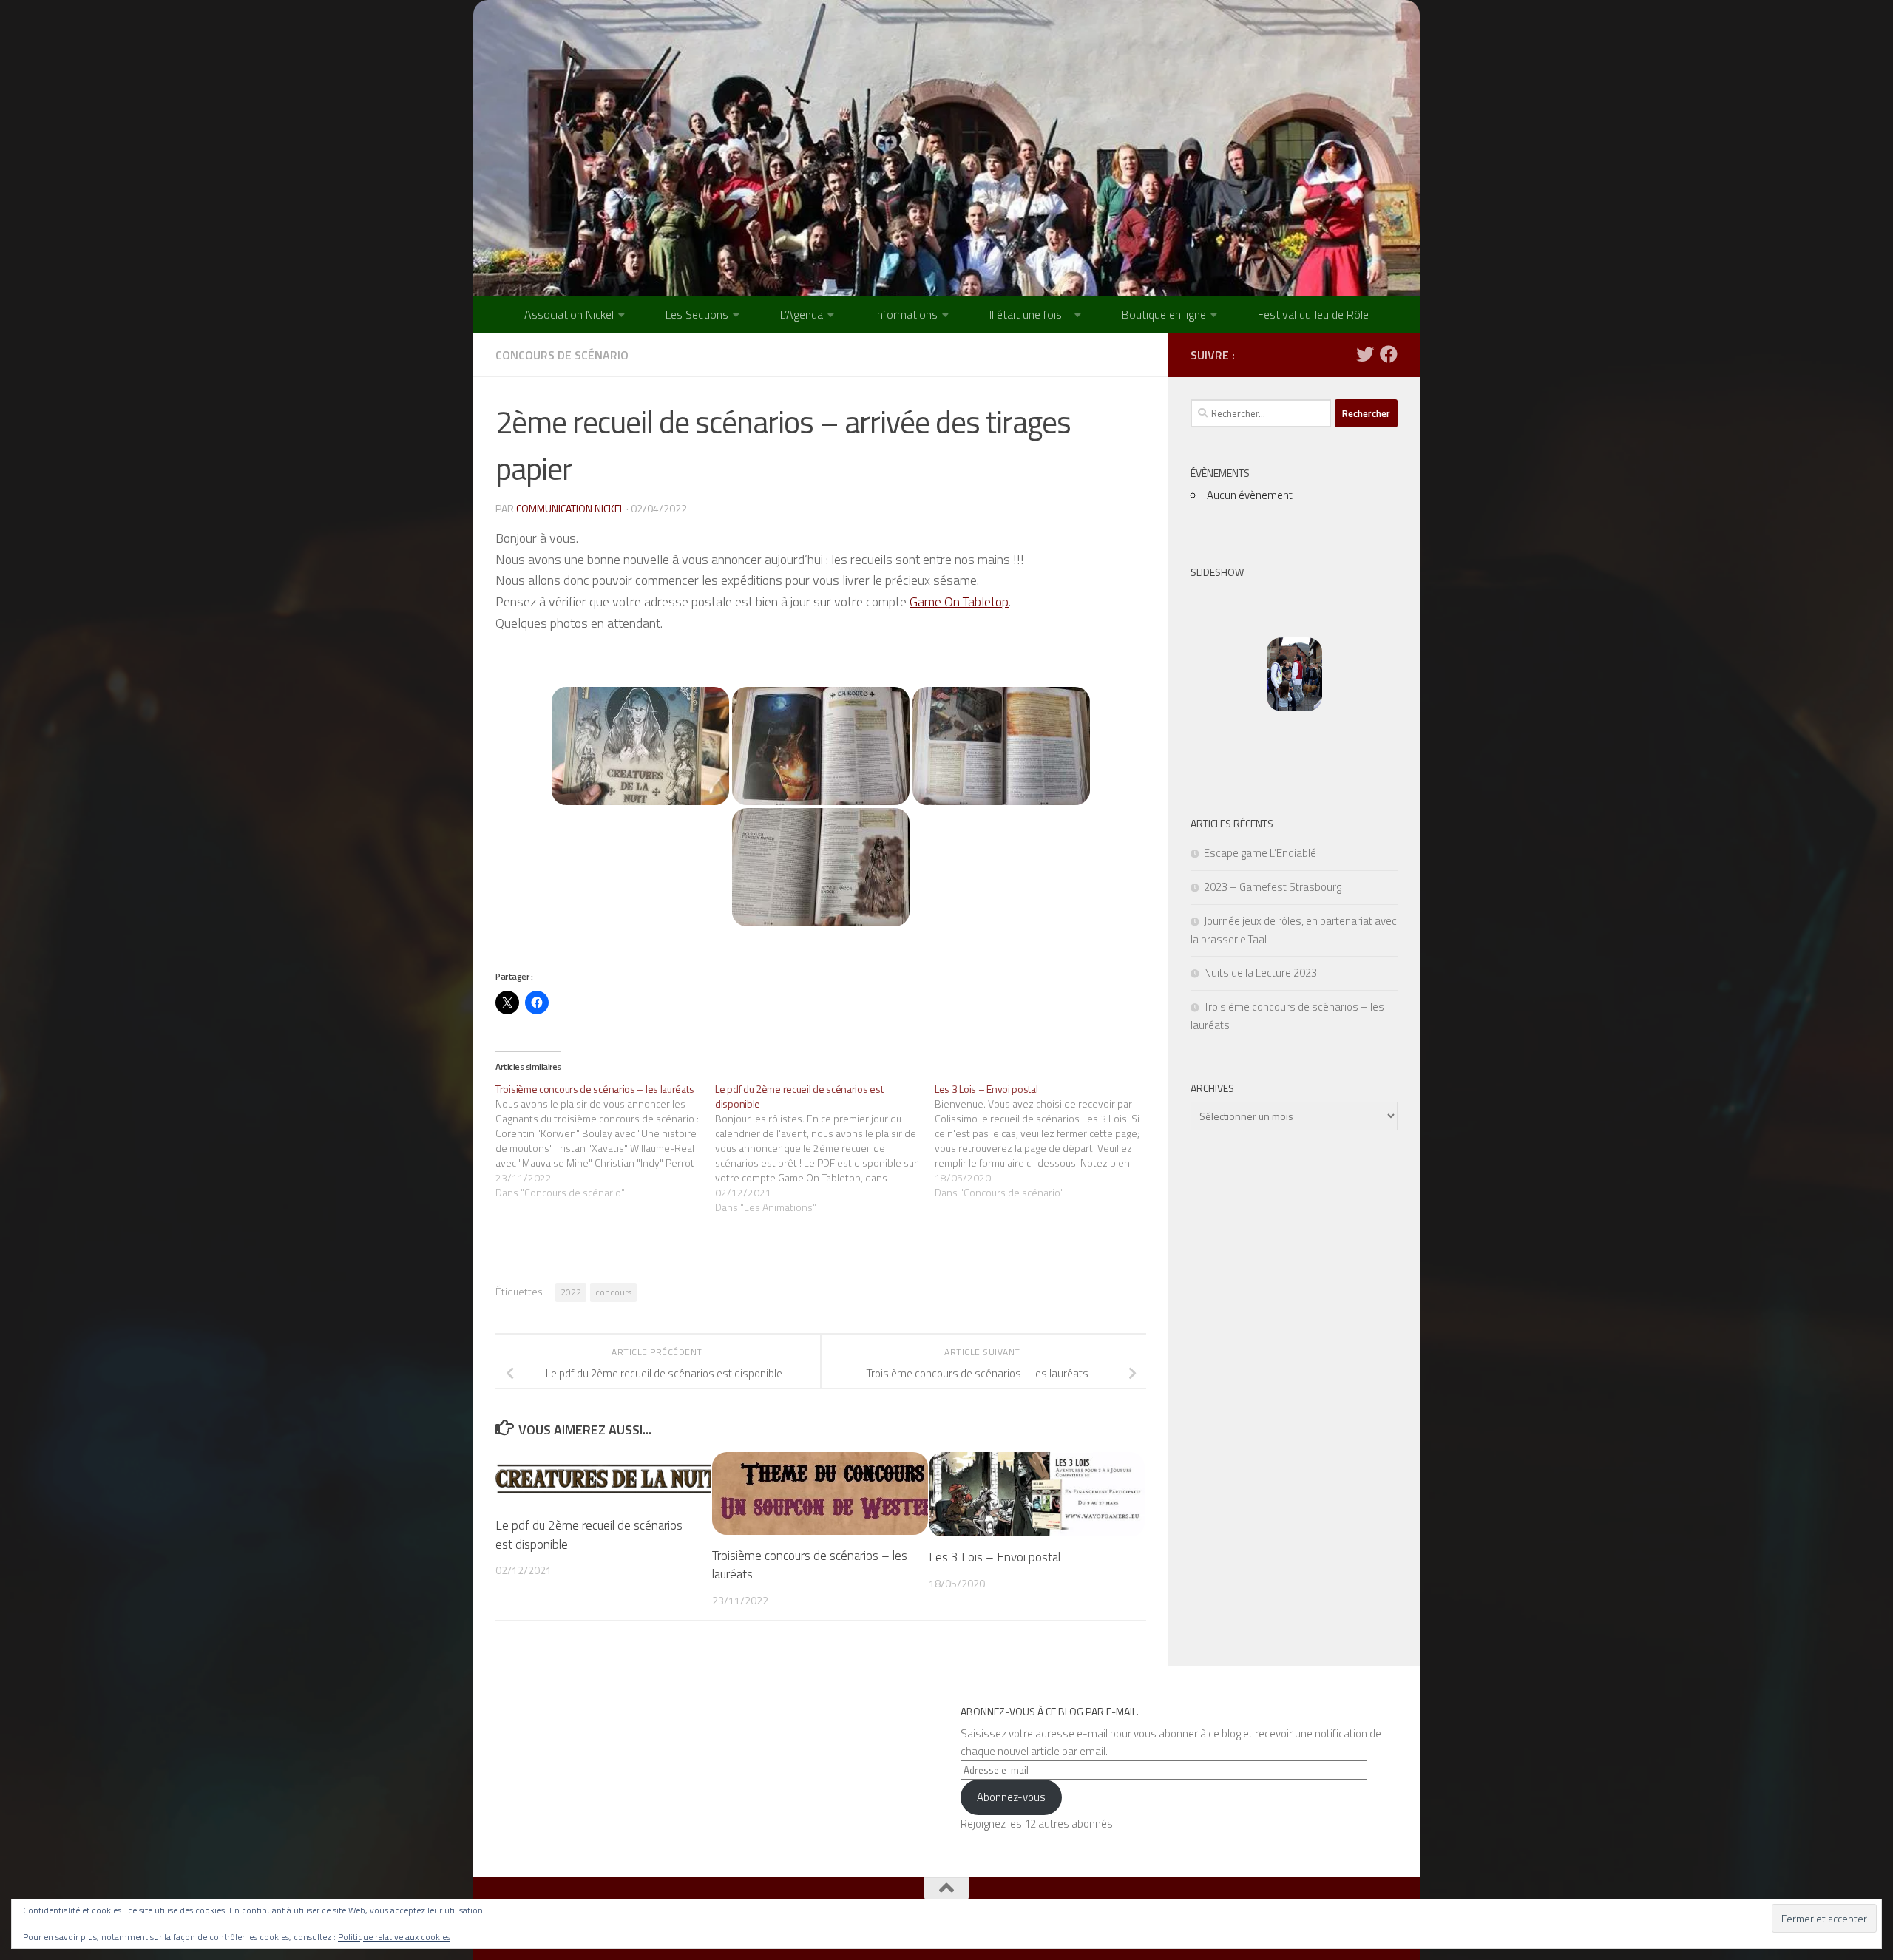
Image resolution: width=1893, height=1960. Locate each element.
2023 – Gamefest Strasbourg (1273, 887)
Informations (906, 314)
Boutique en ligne (1164, 314)
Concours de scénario (562, 355)
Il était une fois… (1030, 314)
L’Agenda (802, 314)
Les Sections (697, 314)
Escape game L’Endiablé (1260, 853)
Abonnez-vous (1011, 1797)
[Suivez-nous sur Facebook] (1389, 354)
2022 (571, 1292)
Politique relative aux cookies (394, 1937)
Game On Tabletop (959, 601)
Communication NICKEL (570, 508)
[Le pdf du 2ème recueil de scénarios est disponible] (825, 1148)
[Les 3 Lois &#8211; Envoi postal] (1044, 1141)
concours (613, 1292)
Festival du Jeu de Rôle (1313, 314)
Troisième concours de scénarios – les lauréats (810, 1565)
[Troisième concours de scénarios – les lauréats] (605, 1141)
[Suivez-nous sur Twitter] (1365, 354)
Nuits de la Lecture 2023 (1260, 973)
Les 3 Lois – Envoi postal (995, 1558)
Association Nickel (569, 314)
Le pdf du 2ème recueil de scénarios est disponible (589, 1536)
